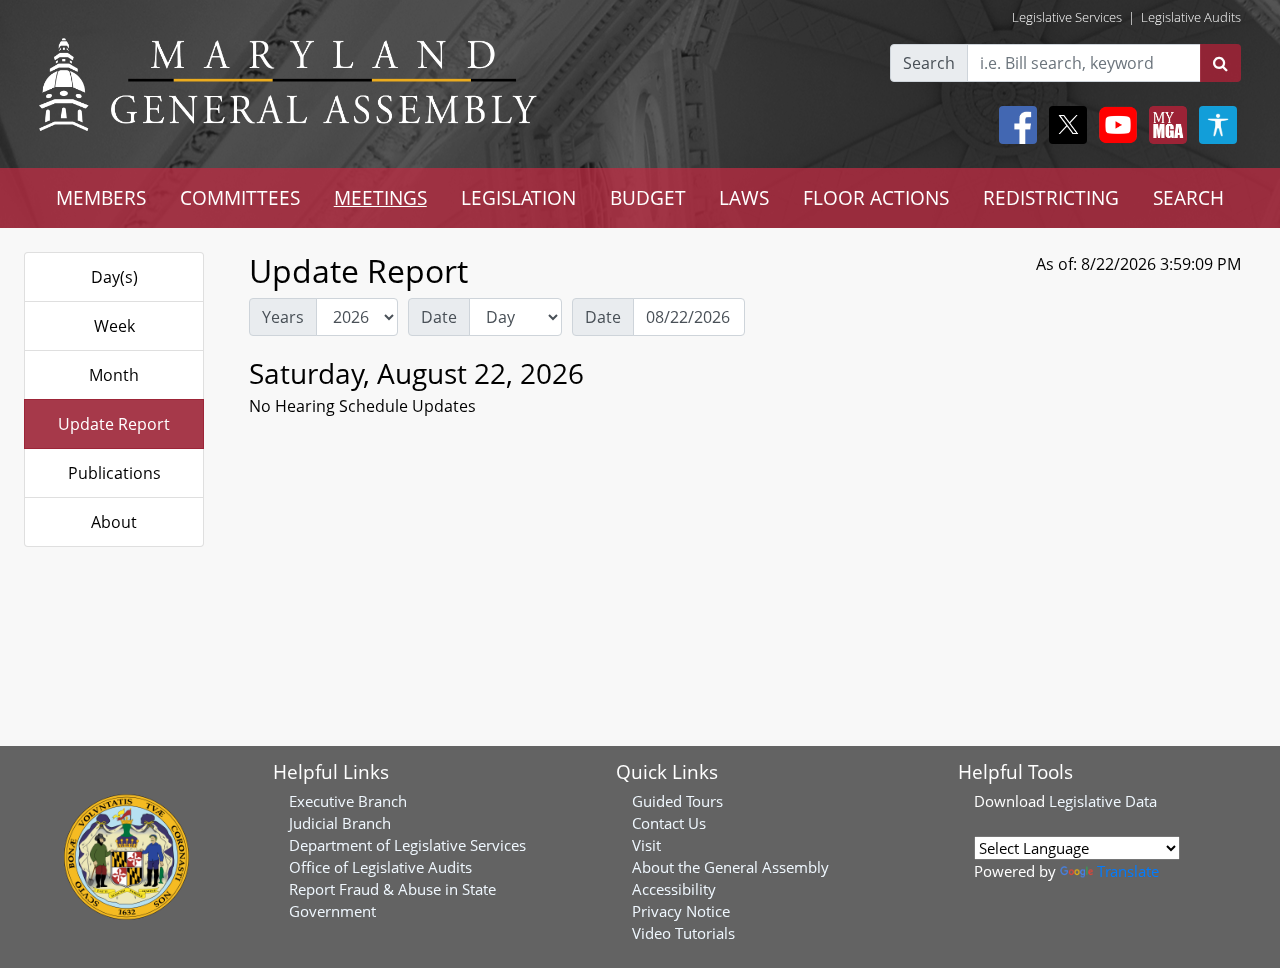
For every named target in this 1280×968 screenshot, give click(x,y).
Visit (646, 845)
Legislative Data (1103, 801)
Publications (114, 473)
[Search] (1220, 63)
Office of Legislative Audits (380, 867)
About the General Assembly (730, 867)
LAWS (744, 197)
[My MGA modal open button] (1164, 125)
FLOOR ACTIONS (876, 197)
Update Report (114, 424)
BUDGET (648, 197)
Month (114, 375)
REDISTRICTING (1051, 197)
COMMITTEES (240, 197)
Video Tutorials (683, 933)
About (114, 522)
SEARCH (1188, 197)
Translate (1128, 871)
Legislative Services (1067, 17)
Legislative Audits (1191, 17)
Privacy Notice (681, 911)
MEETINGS (380, 197)
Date (439, 317)
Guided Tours (677, 801)
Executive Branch (348, 801)
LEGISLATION (518, 197)
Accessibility (674, 889)
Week (114, 326)
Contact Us (669, 823)
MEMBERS (101, 197)
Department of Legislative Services (407, 845)
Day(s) (114, 277)
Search (929, 63)
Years (283, 317)
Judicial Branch (340, 823)
